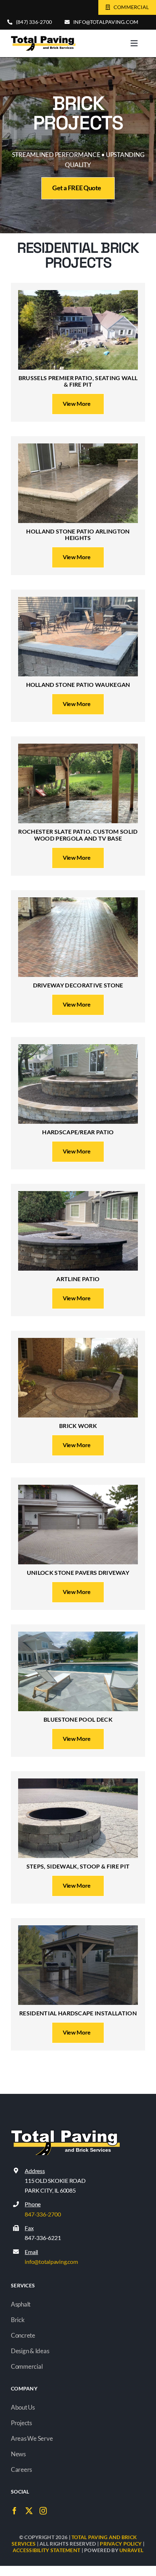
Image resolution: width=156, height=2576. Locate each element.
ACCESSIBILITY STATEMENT (46, 2550)
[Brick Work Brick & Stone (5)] (78, 1341)
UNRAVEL (131, 2550)
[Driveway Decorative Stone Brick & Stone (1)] (78, 900)
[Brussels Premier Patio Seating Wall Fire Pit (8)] (78, 293)
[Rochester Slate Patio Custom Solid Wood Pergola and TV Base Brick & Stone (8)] (78, 747)
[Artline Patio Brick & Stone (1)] (78, 1194)
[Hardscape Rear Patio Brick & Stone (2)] (78, 1047)
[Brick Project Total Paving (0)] (78, 1928)
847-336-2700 (43, 2214)
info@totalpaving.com (51, 2262)
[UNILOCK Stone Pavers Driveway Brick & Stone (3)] (78, 1488)
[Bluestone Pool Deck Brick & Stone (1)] (78, 1635)
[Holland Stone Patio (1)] (78, 447)
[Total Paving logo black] (43, 39)
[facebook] (15, 2511)
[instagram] (43, 2511)
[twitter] (29, 2511)
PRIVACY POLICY (121, 2544)
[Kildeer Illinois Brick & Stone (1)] (78, 1782)
